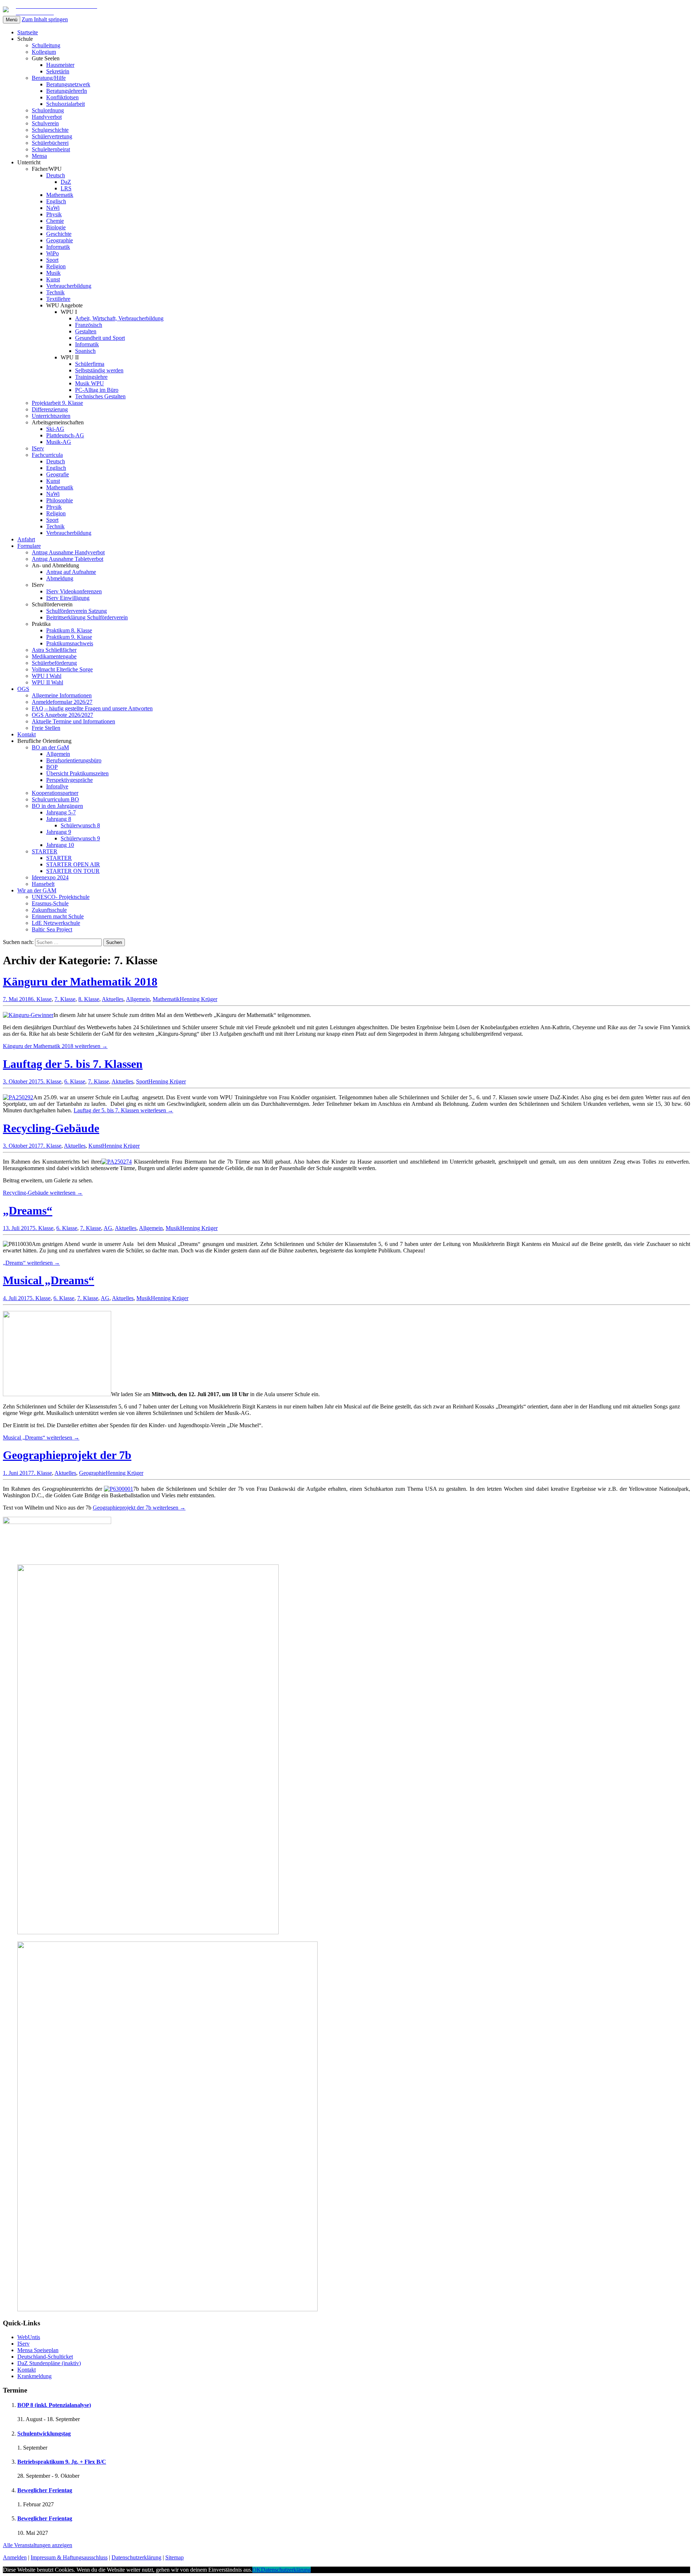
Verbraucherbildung (69, 286)
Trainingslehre (91, 377)
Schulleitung (46, 45)
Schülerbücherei (50, 143)
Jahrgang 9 (59, 832)
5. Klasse (51, 1081)
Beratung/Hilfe (49, 78)
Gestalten (86, 331)
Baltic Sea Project (52, 929)
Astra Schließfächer (54, 650)
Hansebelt (43, 884)
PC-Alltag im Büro (97, 390)
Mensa (39, 156)
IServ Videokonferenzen (74, 591)
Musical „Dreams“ (49, 1280)
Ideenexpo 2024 (50, 877)
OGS (23, 689)
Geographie (60, 240)
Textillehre (58, 299)
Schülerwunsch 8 (80, 825)
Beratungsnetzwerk (68, 84)
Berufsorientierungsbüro (74, 760)
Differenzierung (50, 409)
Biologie (56, 227)
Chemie (55, 221)
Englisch (56, 201)
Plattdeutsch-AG (65, 435)
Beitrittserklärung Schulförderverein (87, 617)
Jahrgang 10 (60, 845)
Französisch (89, 325)
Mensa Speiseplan (38, 2350)
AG (108, 1228)
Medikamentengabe (54, 656)
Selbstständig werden (99, 370)
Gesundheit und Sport (100, 338)
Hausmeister (60, 65)
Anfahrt (26, 539)
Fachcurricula (47, 455)
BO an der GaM (50, 747)
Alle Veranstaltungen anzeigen (38, 2545)
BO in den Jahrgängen (57, 806)
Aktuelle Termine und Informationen (73, 721)
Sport (52, 260)
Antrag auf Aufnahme (71, 572)
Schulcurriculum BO (55, 799)
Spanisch (85, 351)
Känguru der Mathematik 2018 (80, 982)
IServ (38, 448)
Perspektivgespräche (69, 780)
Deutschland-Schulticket (45, 2357)
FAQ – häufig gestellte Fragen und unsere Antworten (92, 708)
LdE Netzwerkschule (56, 923)
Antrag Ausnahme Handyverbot (68, 552)
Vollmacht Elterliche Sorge (62, 669)
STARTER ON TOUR (73, 871)
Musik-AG (59, 442)
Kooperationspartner (55, 793)
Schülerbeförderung (54, 663)
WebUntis (29, 2337)
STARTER (45, 851)
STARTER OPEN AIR (73, 864)
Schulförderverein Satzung (77, 611)
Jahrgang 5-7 (61, 812)
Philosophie (60, 500)
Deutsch (56, 175)
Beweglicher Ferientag (45, 2490)
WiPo (53, 253)
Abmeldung (60, 578)
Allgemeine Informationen (62, 695)
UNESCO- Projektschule (61, 897)
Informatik (58, 247)
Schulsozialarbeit (66, 104)
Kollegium (44, 52)
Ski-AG (55, 429)
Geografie (58, 474)
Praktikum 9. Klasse (69, 637)
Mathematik (60, 195)
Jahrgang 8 (59, 819)
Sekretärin (58, 71)
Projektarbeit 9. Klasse (57, 403)
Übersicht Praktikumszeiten (77, 773)
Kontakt (27, 734)
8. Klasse (89, 999)
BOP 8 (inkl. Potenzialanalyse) (54, 2405)
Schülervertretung (52, 136)
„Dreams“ (28, 1211)
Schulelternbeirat (51, 149)
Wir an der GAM (37, 890)
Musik (53, 273)
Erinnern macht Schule (58, 916)
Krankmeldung (34, 2376)
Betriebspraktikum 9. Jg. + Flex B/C (62, 2462)
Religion (56, 266)
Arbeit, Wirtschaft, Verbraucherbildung (119, 318)
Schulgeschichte (50, 130)
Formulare (29, 546)
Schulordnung (48, 110)
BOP (52, 767)
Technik (55, 292)
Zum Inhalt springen (45, 19)
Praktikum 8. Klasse (69, 630)
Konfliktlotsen (62, 97)
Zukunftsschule (49, 910)
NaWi (53, 208)
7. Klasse (65, 999)
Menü (12, 20)
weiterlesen (55, 1046)
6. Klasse (41, 999)
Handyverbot (47, 117)
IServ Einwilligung (68, 598)
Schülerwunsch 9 (80, 838)
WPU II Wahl (47, 682)
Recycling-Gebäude (51, 1128)
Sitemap (175, 2557)
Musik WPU (90, 383)
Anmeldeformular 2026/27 (62, 702)
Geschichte (59, 234)
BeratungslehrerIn (67, 91)
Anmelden (15, 2557)
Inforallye (57, 786)
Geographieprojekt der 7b (67, 1455)
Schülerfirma (90, 364)
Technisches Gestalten (100, 396)
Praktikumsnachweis (70, 643)
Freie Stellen (46, 728)
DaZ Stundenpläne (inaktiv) (49, 2363)
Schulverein (45, 123)
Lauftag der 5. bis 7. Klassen (73, 1064)
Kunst (53, 279)
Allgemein (58, 754)
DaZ (66, 182)
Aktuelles (113, 999)
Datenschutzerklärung (136, 2557)
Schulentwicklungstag (44, 2434)
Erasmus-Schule (50, 903)
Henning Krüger (199, 999)
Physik (54, 214)
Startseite (28, 32)
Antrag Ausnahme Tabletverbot (67, 559)
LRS (66, 188)
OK (257, 2570)
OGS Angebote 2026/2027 (62, 715)
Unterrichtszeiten (51, 416)
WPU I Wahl (47, 676)
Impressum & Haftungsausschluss (69, 2557)
